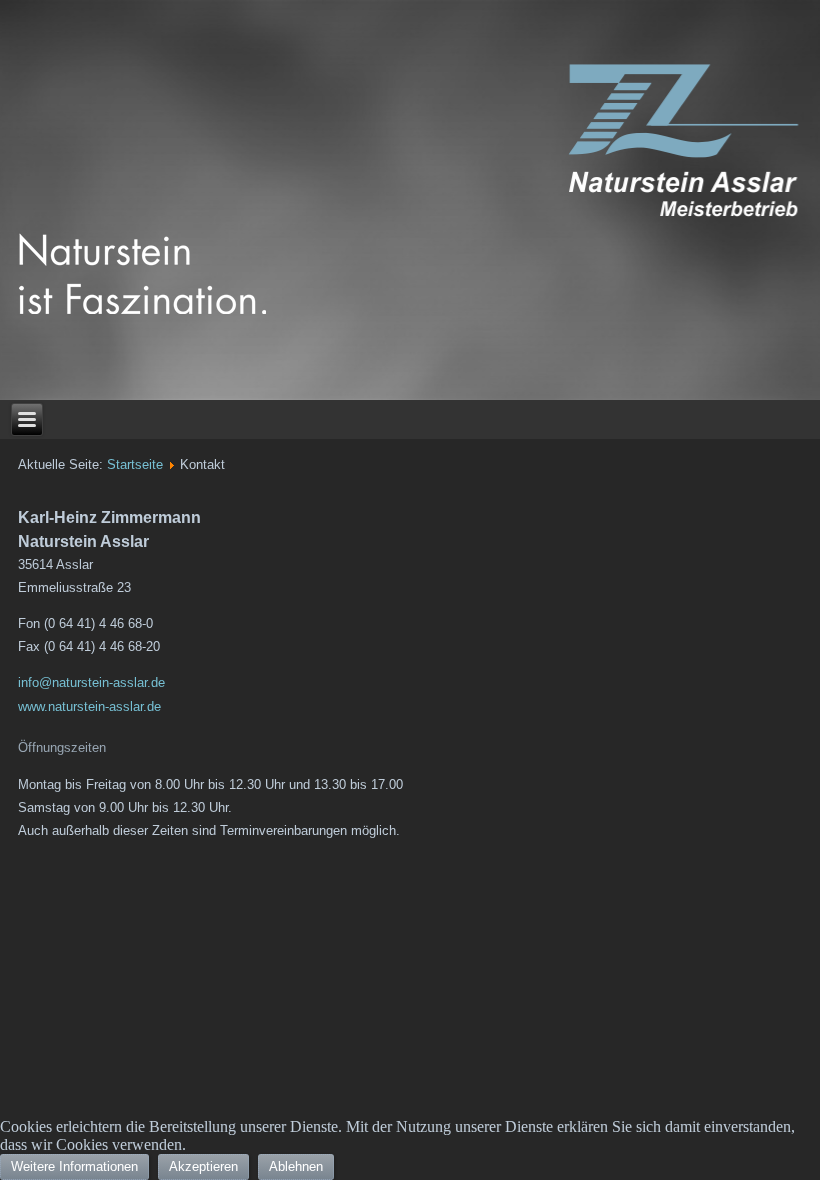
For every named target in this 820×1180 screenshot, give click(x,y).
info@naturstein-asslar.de (91, 682)
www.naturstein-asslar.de (89, 706)
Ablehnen (296, 1166)
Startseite (135, 464)
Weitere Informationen (74, 1166)
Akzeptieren (203, 1166)
